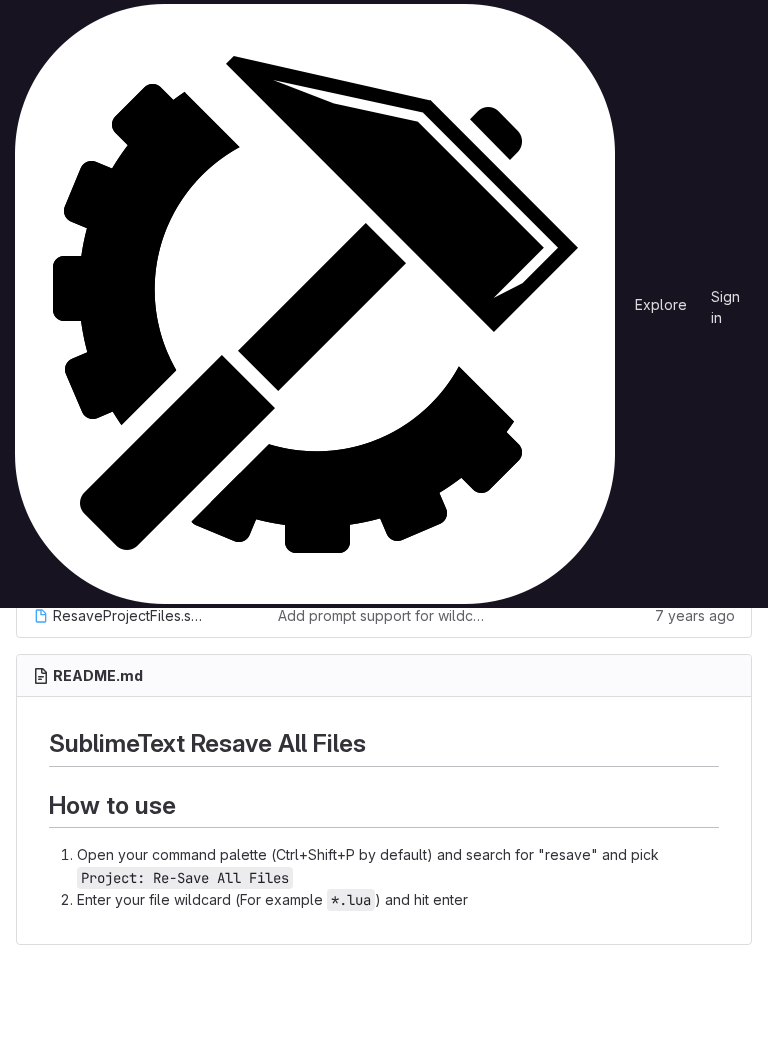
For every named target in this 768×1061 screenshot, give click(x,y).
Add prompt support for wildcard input (384, 615)
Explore (661, 304)
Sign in (725, 300)
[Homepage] (315, 304)
